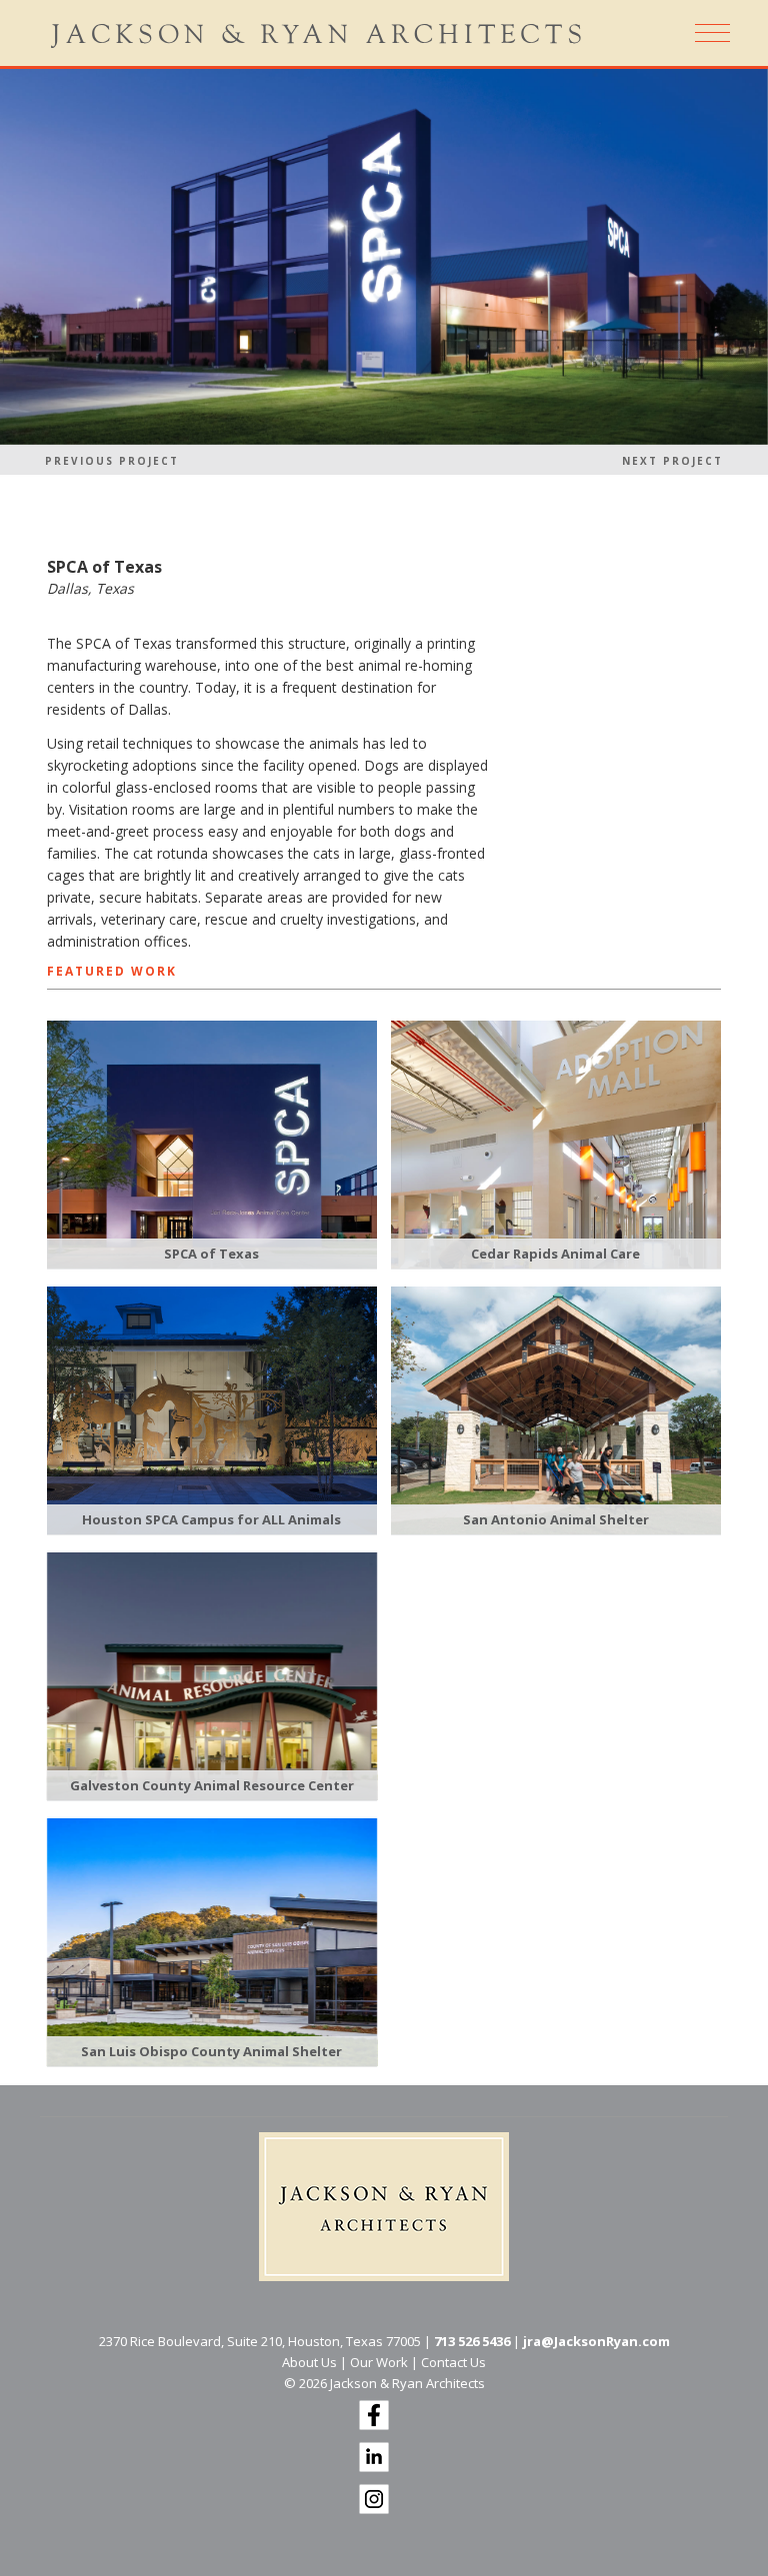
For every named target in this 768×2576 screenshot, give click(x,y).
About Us (309, 2362)
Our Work (379, 2362)
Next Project (672, 461)
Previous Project (112, 461)
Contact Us (453, 2362)
